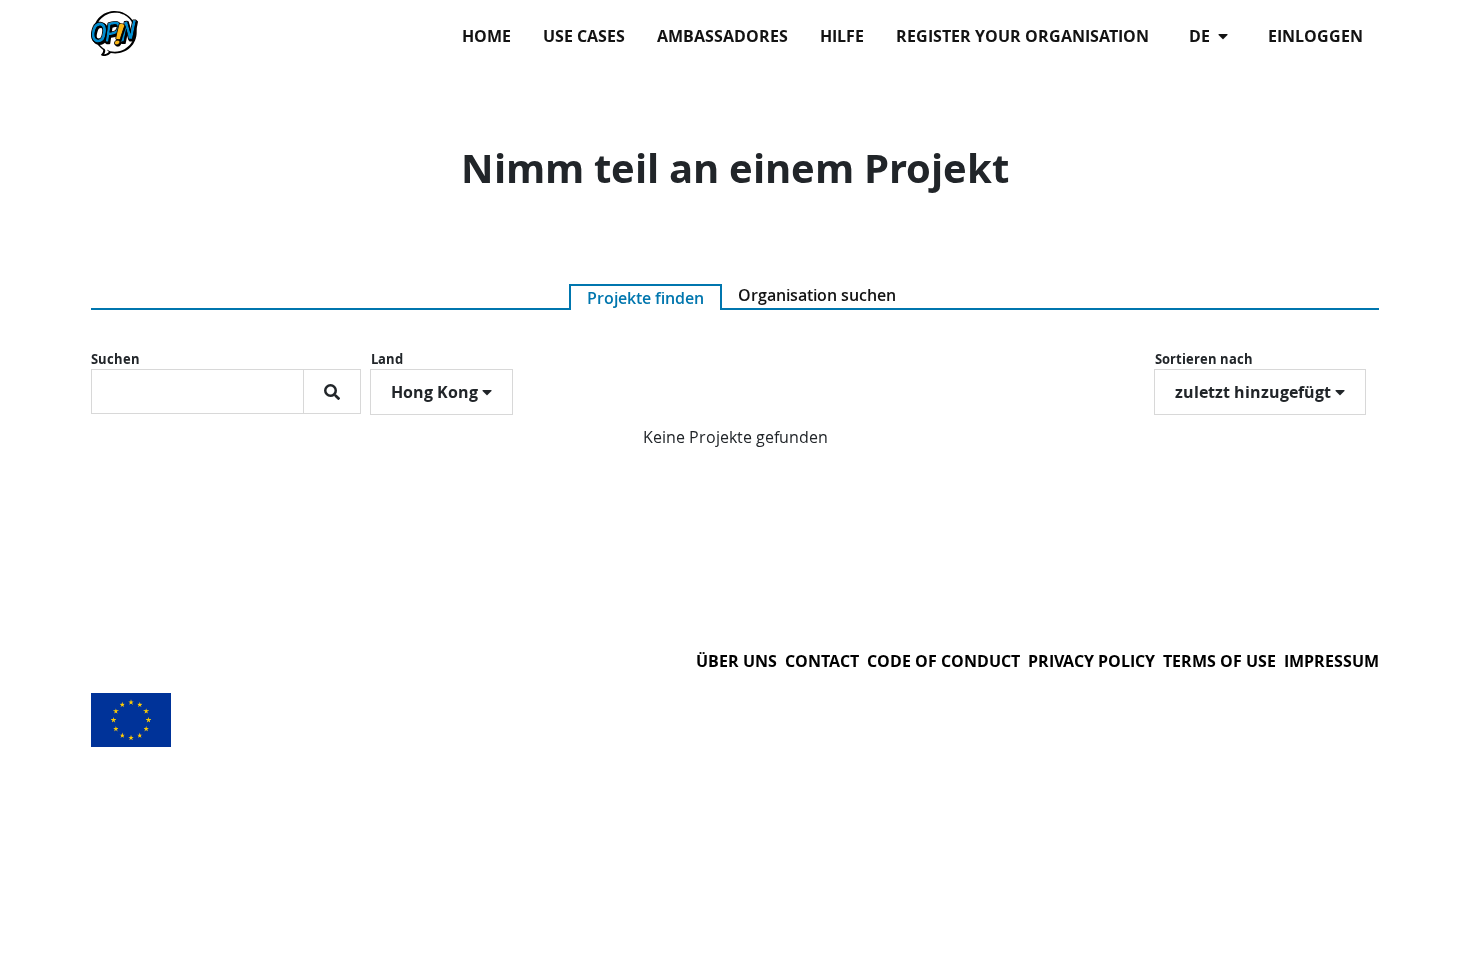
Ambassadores (722, 36)
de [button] (1201, 36)
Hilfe (842, 36)
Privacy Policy (1091, 661)
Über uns (736, 661)
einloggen (1315, 36)
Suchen (115, 359)
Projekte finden (645, 298)
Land (387, 359)
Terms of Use (1219, 661)
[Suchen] (332, 391)
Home (486, 36)
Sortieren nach (1204, 359)
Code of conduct (943, 661)
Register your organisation (1022, 36)
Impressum (1331, 661)
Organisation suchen (817, 295)
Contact (822, 661)
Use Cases (584, 36)
